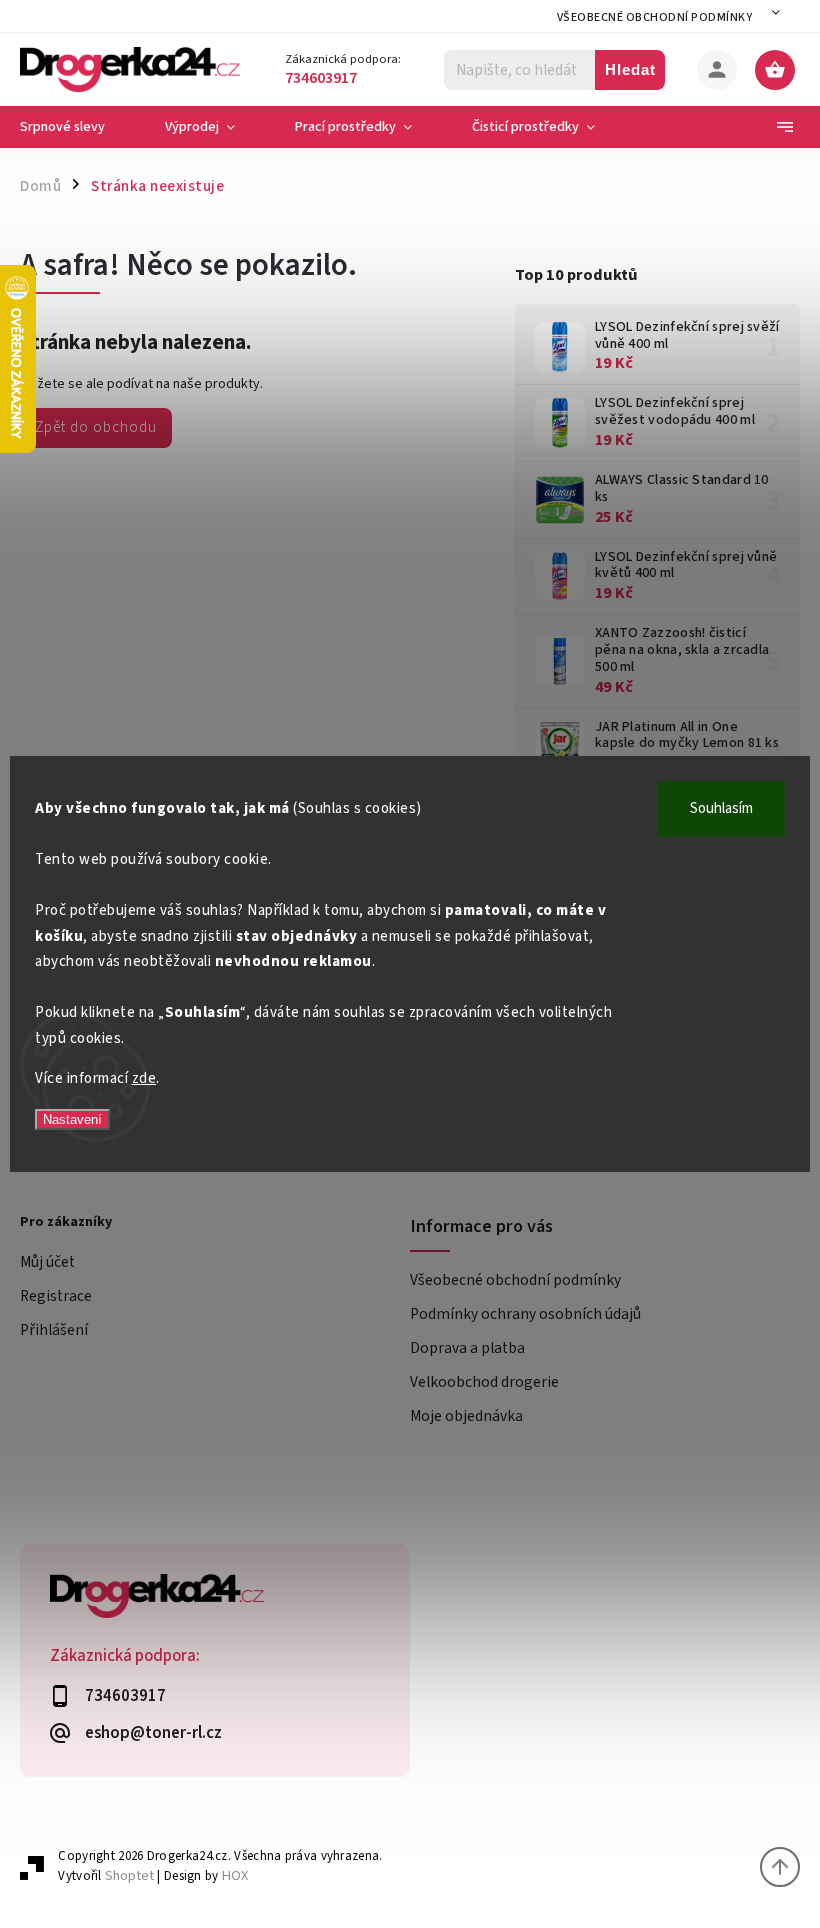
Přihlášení (54, 1330)
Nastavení (72, 1119)
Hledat (630, 69)
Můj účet (47, 1262)
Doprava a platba (467, 1348)
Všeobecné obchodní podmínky (655, 17)
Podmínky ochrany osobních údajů (525, 1314)
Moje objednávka (466, 1416)
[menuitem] (77, 127)
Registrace (56, 1296)
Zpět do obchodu (96, 427)
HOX (235, 1875)
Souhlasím (721, 808)
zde (144, 1078)
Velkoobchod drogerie (484, 1382)
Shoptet (129, 1875)
